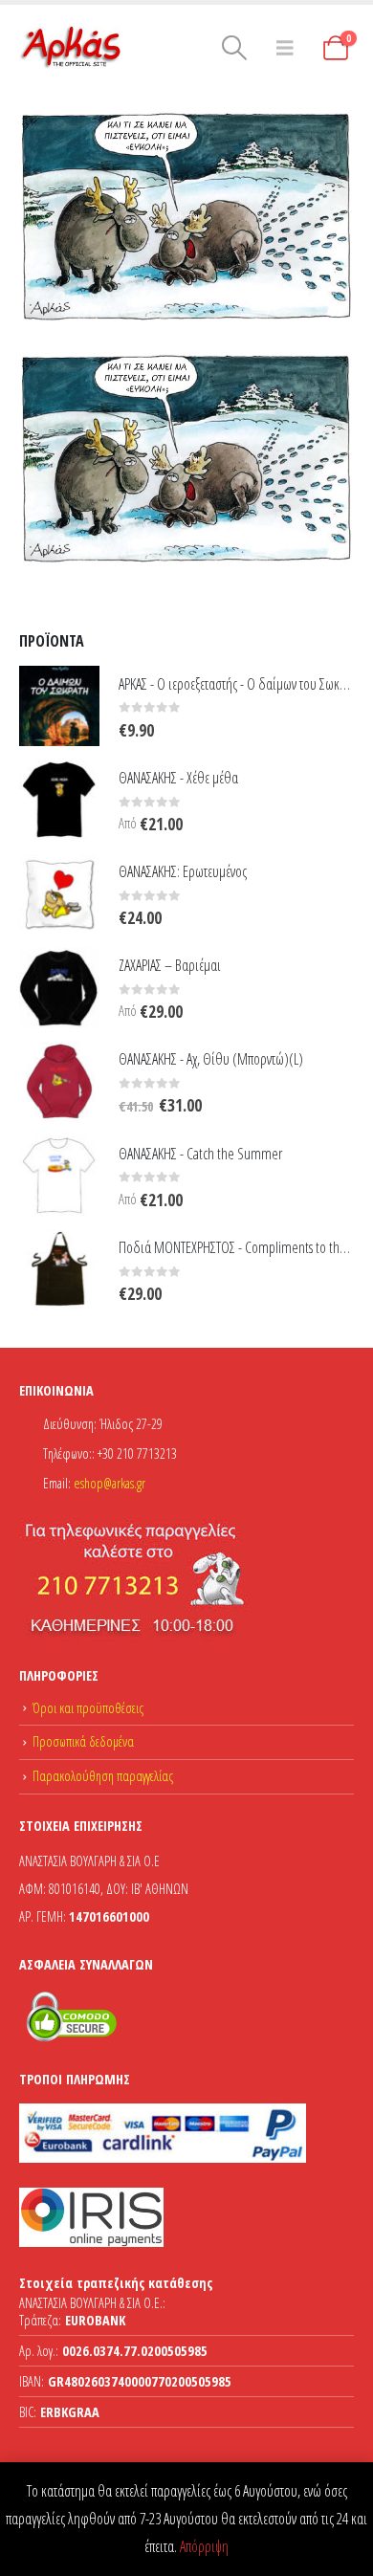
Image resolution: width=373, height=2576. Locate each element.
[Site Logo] (72, 48)
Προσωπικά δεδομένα (83, 1741)
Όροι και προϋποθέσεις (88, 1708)
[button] (234, 48)
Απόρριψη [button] (204, 2546)
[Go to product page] (59, 706)
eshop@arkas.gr (110, 1483)
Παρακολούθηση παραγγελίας (103, 1776)
